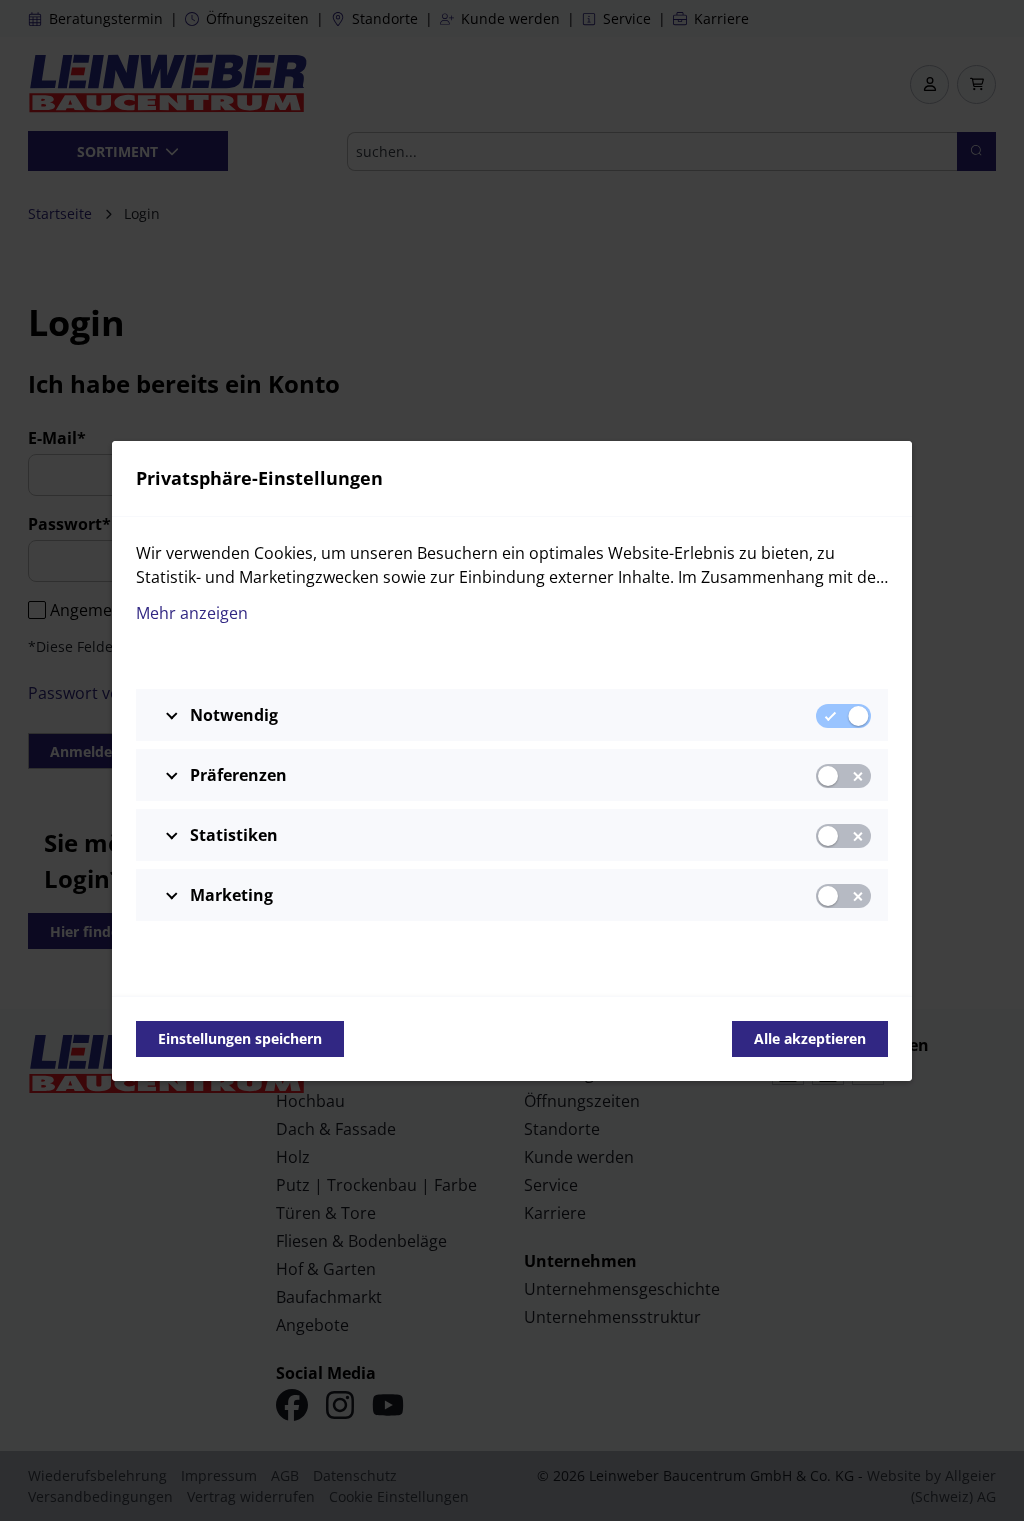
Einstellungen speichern (240, 1038)
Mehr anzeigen (192, 613)
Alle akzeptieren (810, 1038)
